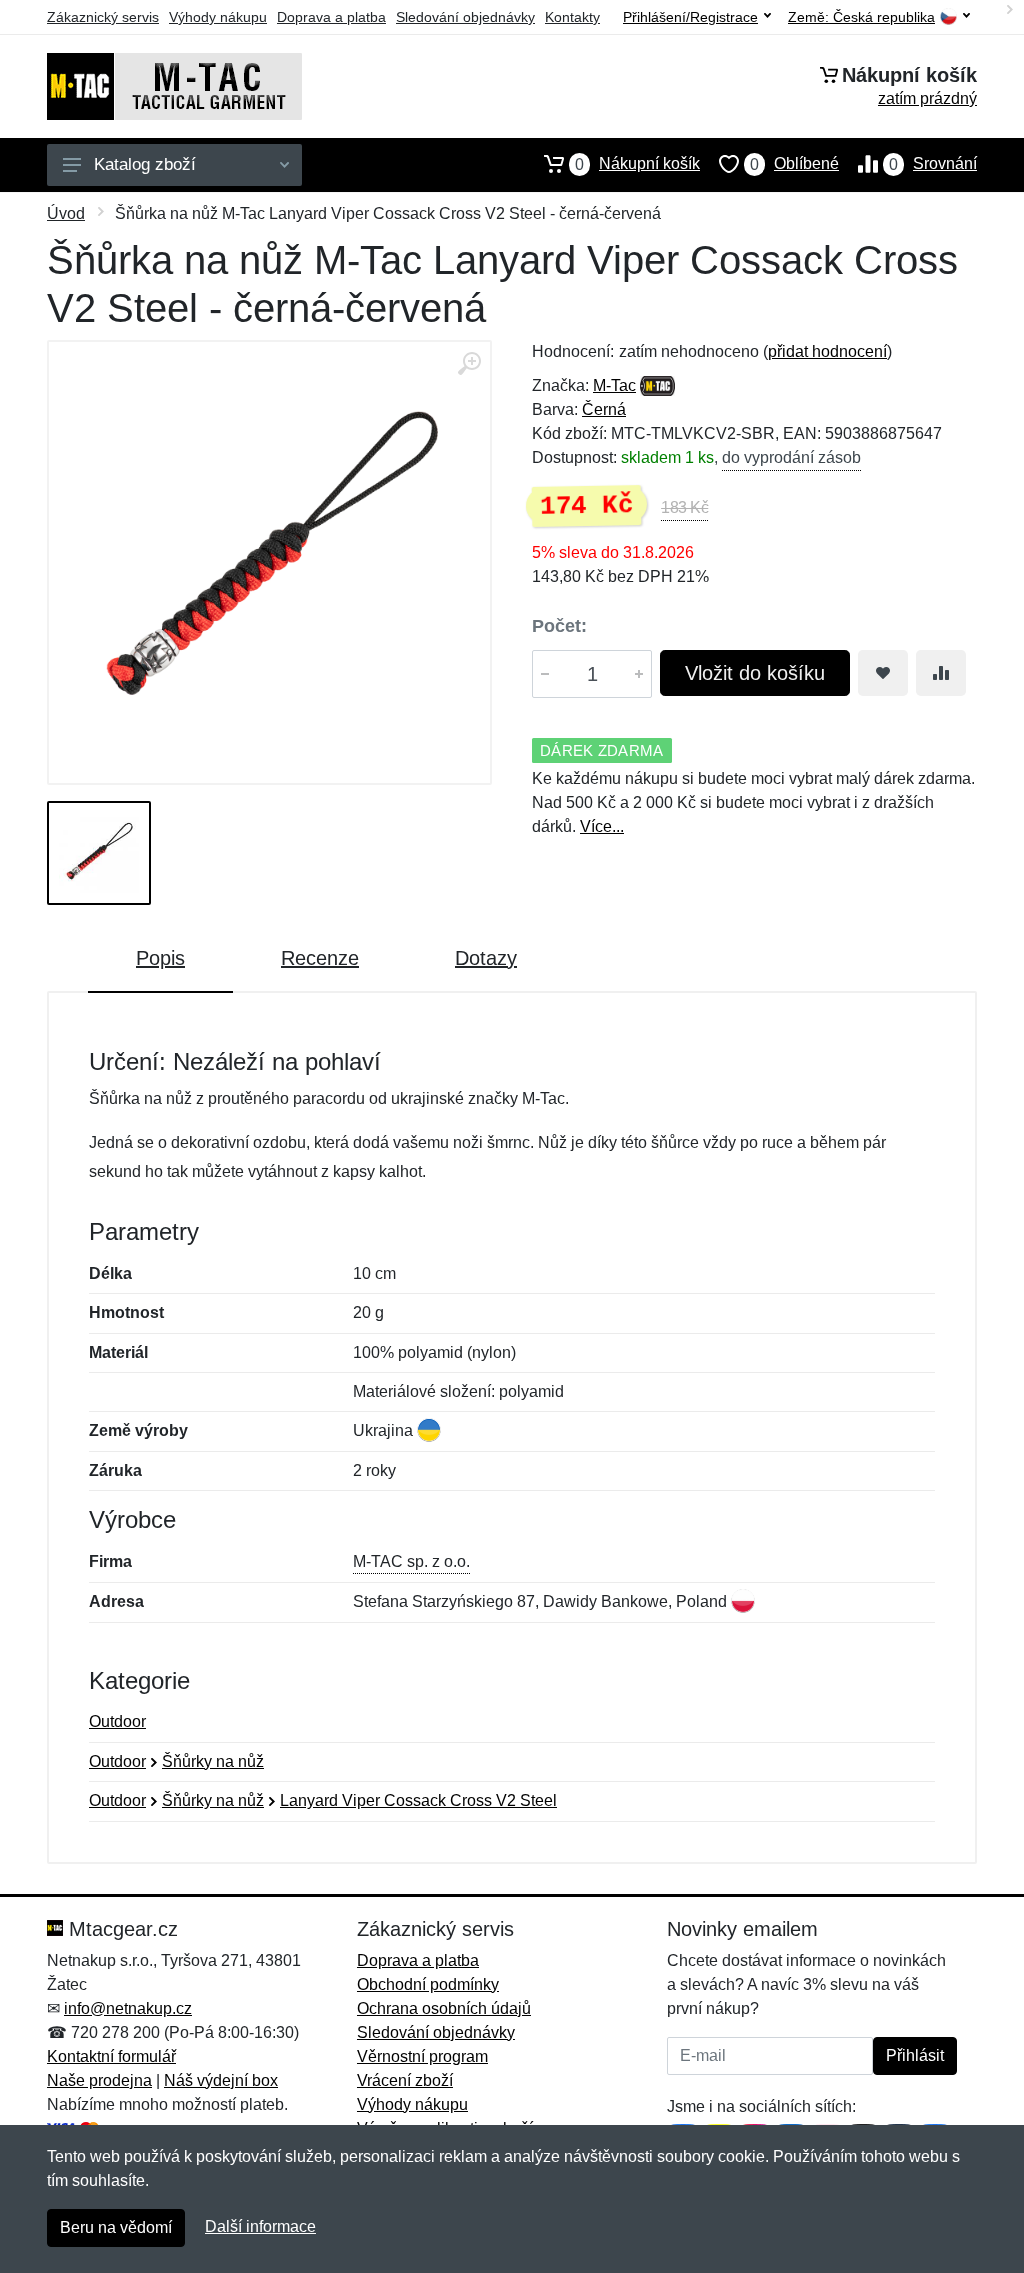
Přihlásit (915, 2055)
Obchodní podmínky (428, 1984)
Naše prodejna (99, 2080)
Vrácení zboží (405, 2080)
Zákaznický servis (103, 17)
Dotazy (486, 958)
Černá (604, 409)
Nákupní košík (637, 164)
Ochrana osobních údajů (444, 2008)
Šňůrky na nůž (213, 1761)
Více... (602, 826)
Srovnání (933, 164)
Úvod (66, 213)
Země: (861, 17)
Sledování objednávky (465, 17)
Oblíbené (794, 164)
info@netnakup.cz (128, 2008)
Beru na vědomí (116, 2227)
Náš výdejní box (221, 2080)
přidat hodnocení (827, 351)
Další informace (260, 2226)
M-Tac (614, 385)
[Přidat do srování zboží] (941, 673)
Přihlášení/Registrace (690, 17)
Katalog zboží (145, 164)
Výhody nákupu (218, 17)
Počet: (559, 626)
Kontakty (572, 17)
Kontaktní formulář (111, 2056)
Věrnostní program (422, 2056)
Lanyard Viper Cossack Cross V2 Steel (418, 1800)
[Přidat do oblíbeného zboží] (883, 673)
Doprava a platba (331, 17)
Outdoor (117, 1721)
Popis (160, 958)
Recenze (320, 958)
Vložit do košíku (755, 673)
